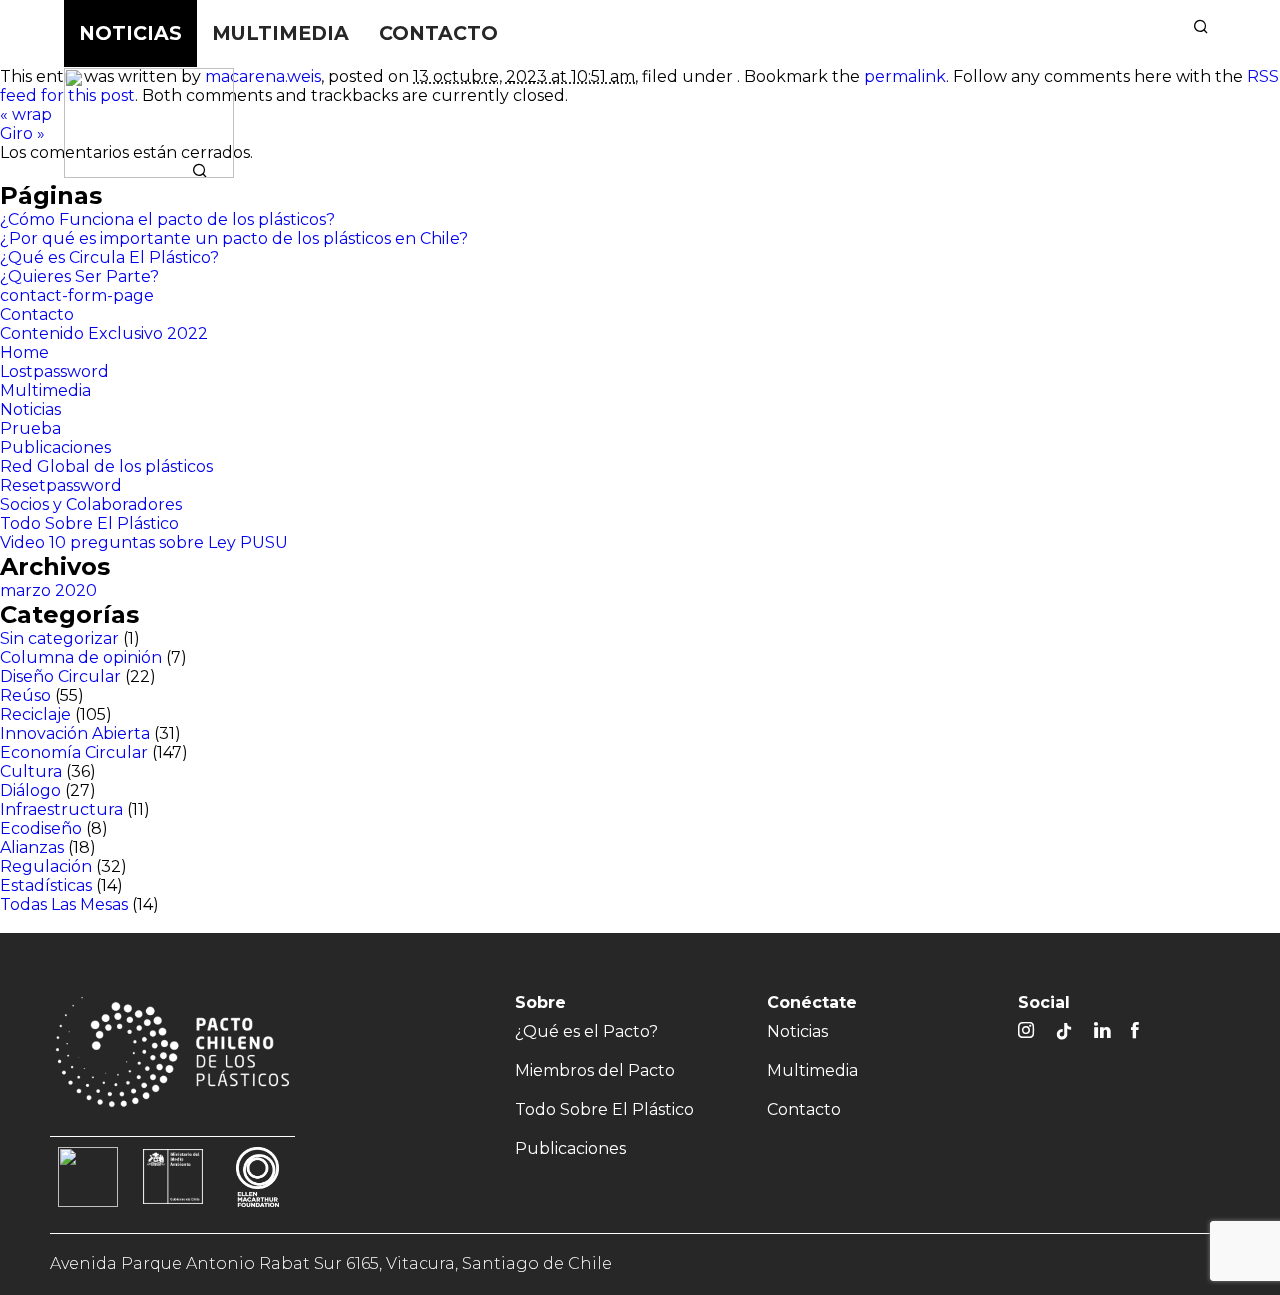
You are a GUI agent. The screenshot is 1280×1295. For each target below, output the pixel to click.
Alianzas (32, 847)
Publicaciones (1161, 109)
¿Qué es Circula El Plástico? (109, 257)
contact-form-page (77, 295)
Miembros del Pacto (769, 109)
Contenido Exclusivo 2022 (104, 333)
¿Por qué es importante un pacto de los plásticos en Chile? (234, 238)
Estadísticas (46, 885)
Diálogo (30, 790)
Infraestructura (61, 809)
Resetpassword (61, 485)
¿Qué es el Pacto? (588, 109)
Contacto (438, 33)
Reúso (25, 695)
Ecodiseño (41, 828)
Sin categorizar (59, 638)
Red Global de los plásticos (106, 466)
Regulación (46, 866)
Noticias (130, 33)
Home (24, 352)
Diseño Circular (60, 676)
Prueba (30, 428)
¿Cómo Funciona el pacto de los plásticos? (167, 219)
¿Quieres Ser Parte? (79, 276)
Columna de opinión (81, 657)
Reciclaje (35, 714)
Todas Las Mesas (64, 904)
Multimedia (280, 33)
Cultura (31, 771)
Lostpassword (54, 371)
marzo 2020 (48, 590)
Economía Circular (74, 752)
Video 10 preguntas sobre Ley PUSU (144, 542)
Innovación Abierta (75, 733)
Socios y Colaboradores (91, 504)
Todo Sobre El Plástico (976, 109)
